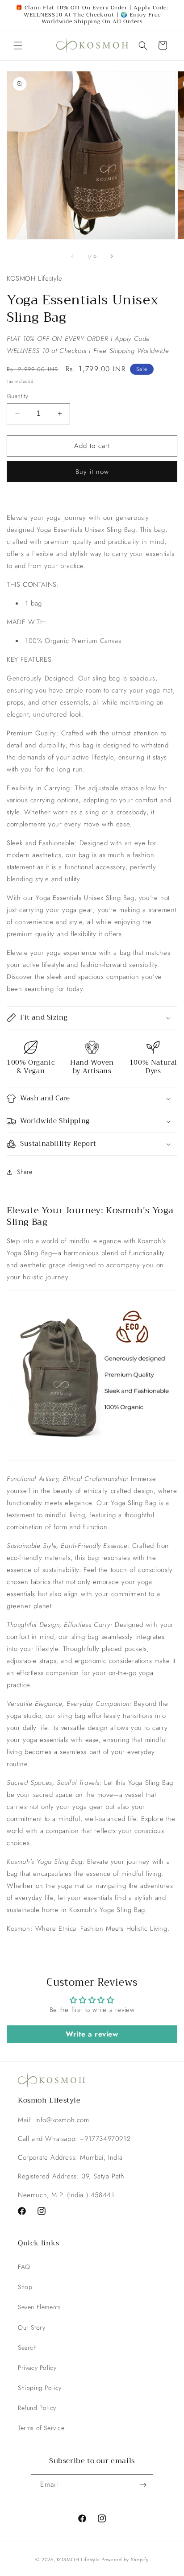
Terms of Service (41, 2428)
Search (27, 2348)
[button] (18, 46)
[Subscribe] (143, 2485)
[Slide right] (112, 256)
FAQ (24, 2267)
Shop (25, 2287)
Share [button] (25, 1172)
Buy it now (92, 472)
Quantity (17, 396)
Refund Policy (37, 2408)
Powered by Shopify (125, 2559)
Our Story (31, 2327)
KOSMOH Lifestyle (78, 2559)
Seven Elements (39, 2307)
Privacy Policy (37, 2368)
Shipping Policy (40, 2388)
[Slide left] (72, 256)
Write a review (92, 2034)
